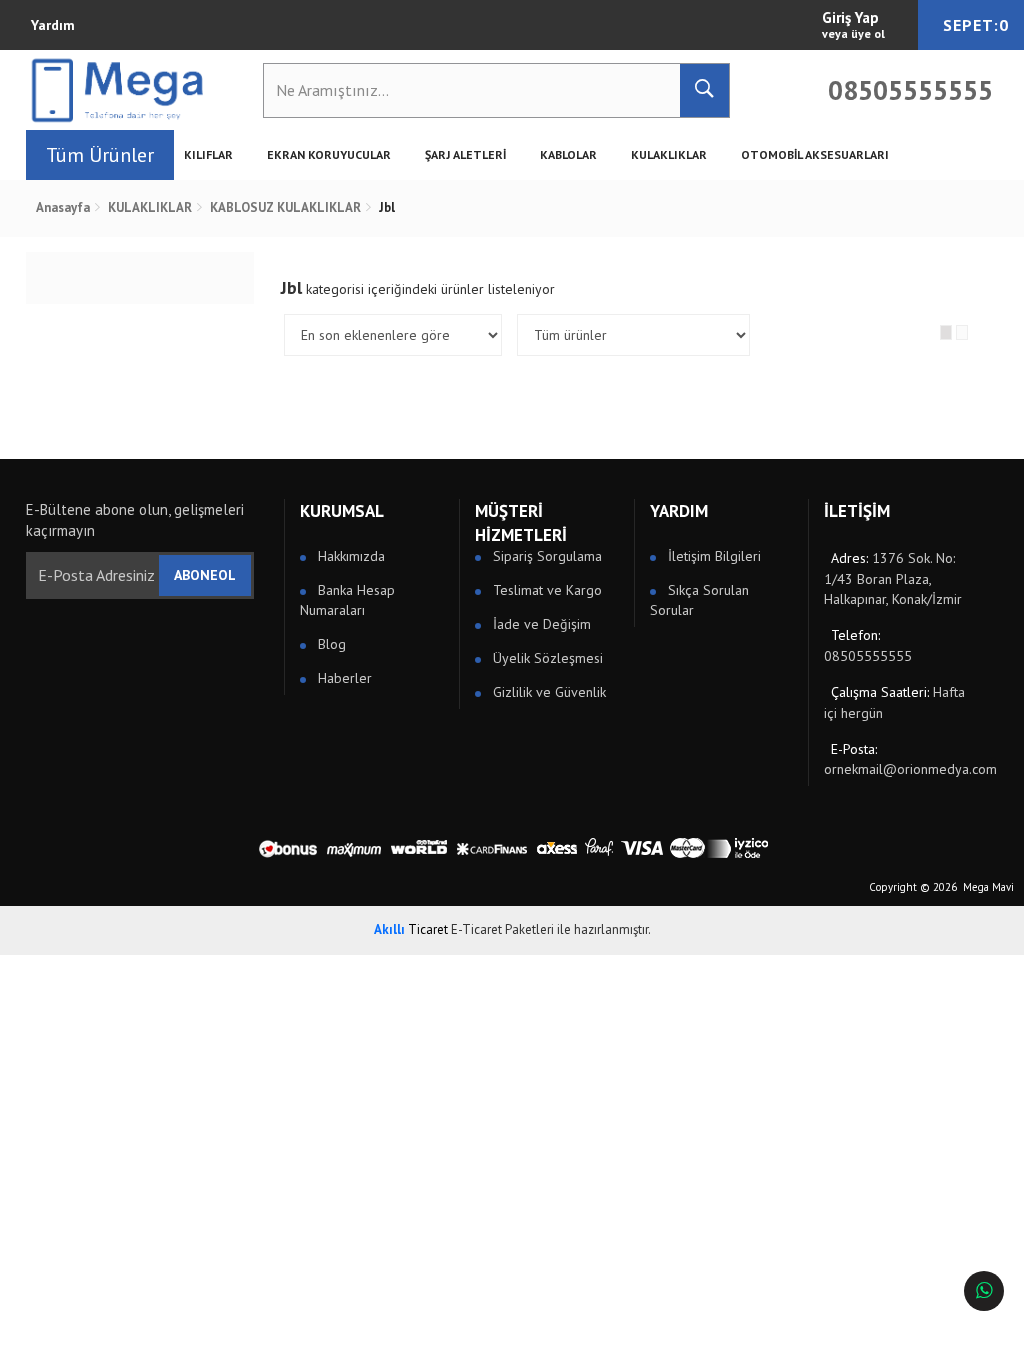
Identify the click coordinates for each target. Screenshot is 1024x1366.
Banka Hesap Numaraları (347, 600)
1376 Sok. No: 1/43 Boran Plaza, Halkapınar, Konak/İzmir (893, 578)
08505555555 (868, 645)
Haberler (343, 678)
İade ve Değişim (540, 624)
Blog (330, 644)
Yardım (53, 25)
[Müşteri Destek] (984, 1291)
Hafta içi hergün (894, 702)
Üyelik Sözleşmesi (546, 658)
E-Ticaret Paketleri (502, 929)
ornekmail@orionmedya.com (896, 759)
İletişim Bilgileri (712, 556)
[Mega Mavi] (120, 90)
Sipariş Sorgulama (545, 556)
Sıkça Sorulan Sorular (699, 600)
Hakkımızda (349, 556)
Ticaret (411, 929)
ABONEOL (205, 575)
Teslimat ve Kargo (545, 590)
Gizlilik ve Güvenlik (547, 692)
